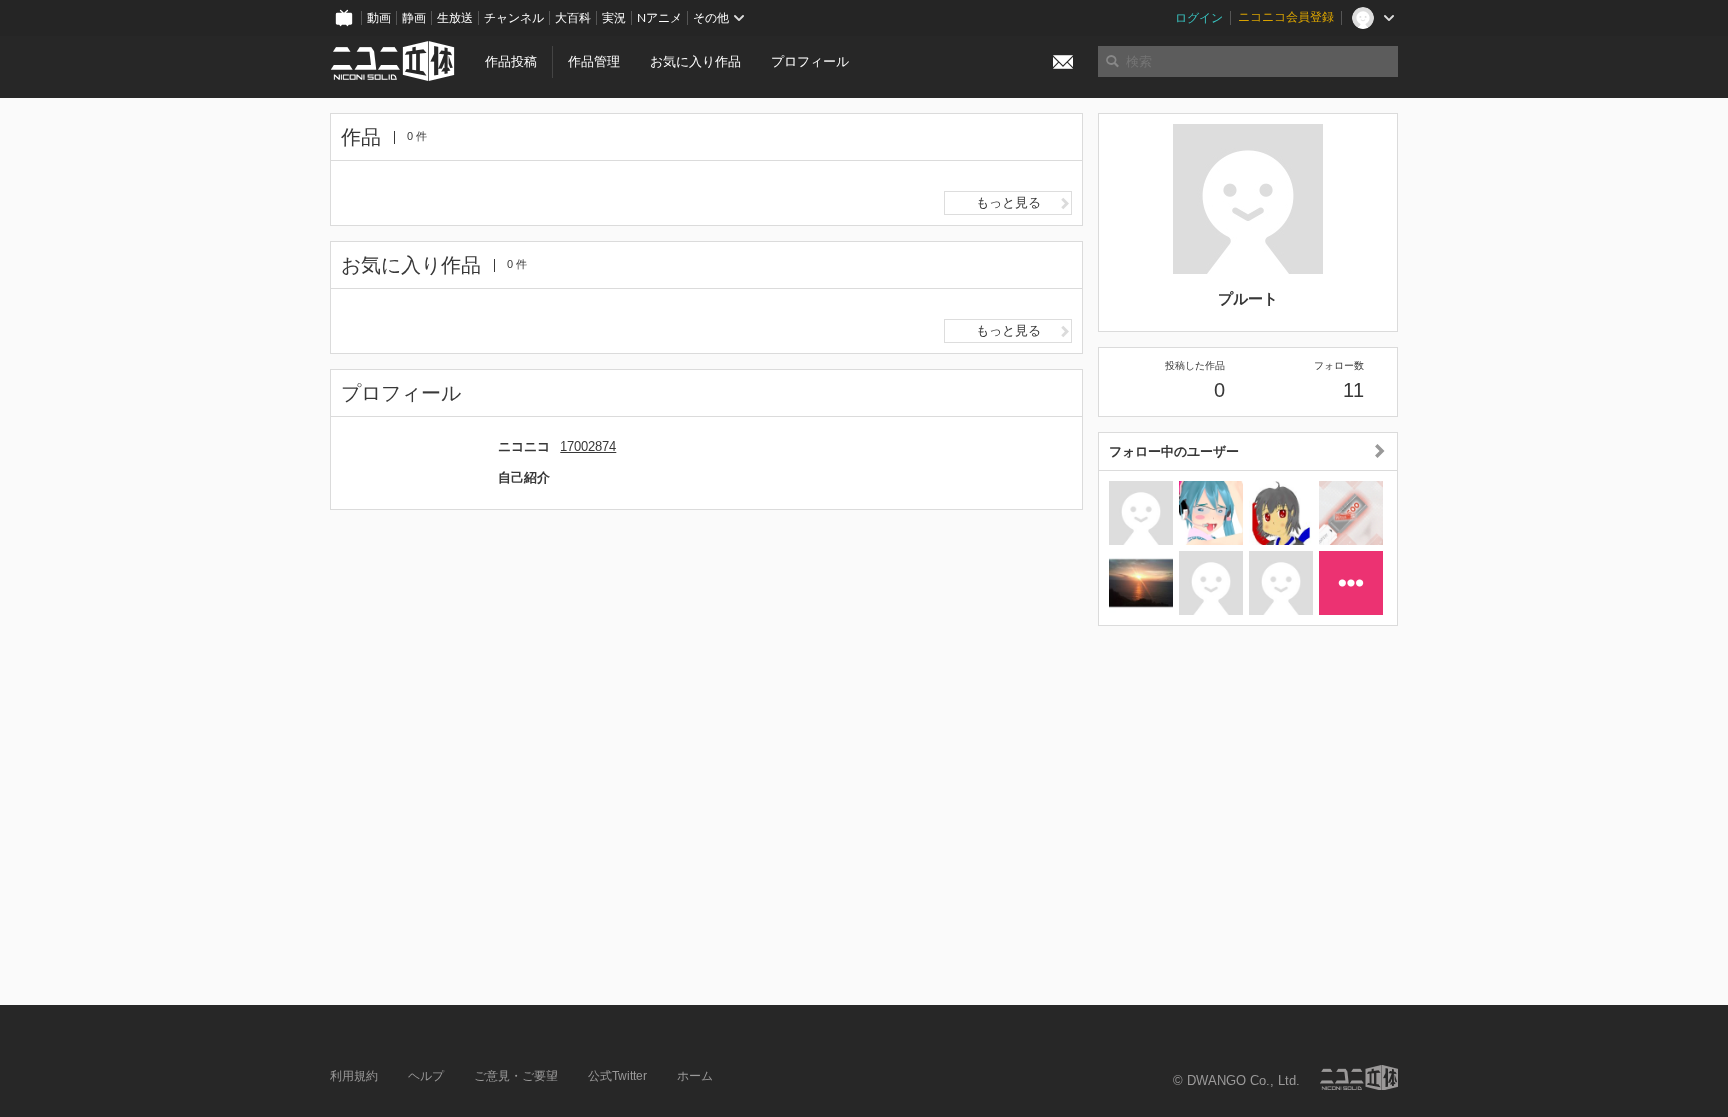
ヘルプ (426, 1076)
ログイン (1199, 18)
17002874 (588, 446)
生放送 (455, 18)
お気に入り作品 (695, 61)
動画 (379, 18)
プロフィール (810, 61)
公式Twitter (617, 1076)
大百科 (573, 18)
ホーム (695, 1076)
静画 (414, 18)
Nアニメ (659, 18)
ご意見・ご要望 (516, 1076)
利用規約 (354, 1076)
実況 (614, 18)
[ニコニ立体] (1359, 1077)
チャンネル (514, 18)
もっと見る (1008, 202)
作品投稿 (511, 61)
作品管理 (594, 61)
